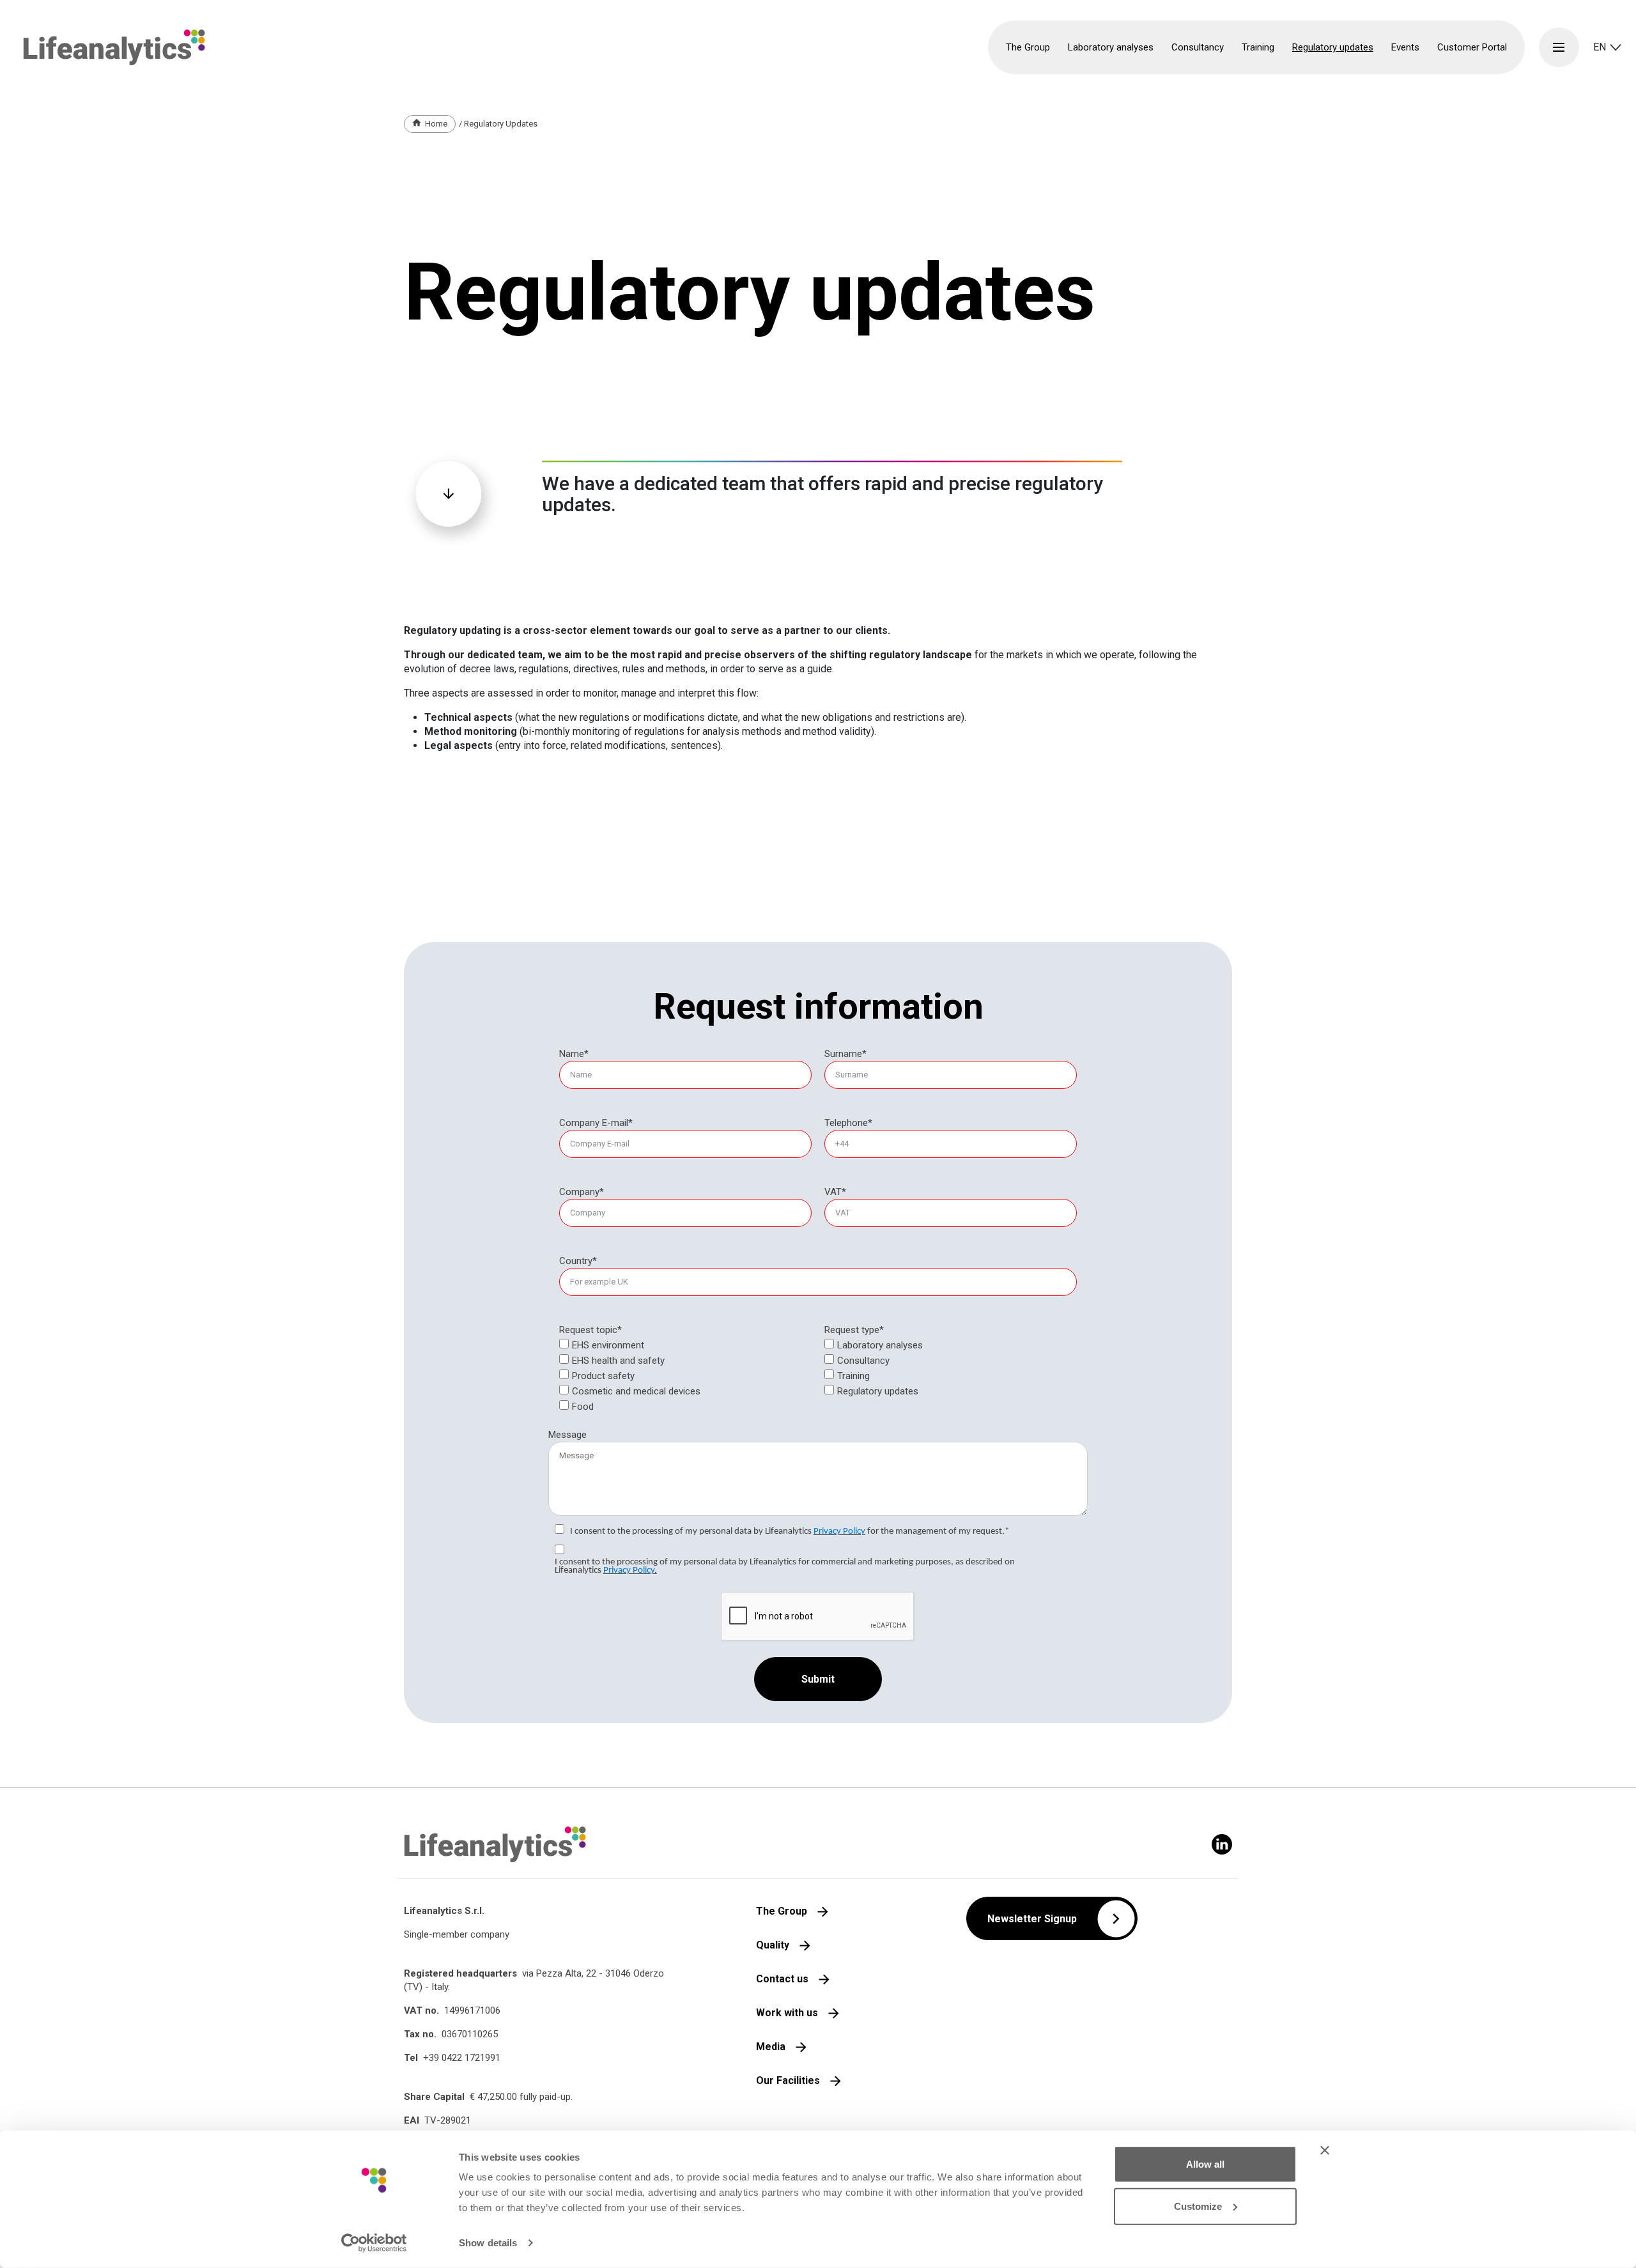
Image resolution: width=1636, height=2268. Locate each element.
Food (583, 1407)
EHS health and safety (618, 1361)
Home (436, 124)
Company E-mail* (596, 1123)
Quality (773, 1945)
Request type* (854, 1330)
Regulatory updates (1333, 47)
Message (567, 1435)
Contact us (782, 1979)
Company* (582, 1192)
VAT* (835, 1192)
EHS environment (608, 1345)
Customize (1198, 2206)
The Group (782, 1911)
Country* (578, 1261)
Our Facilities (788, 2080)
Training (853, 1376)
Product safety (603, 1376)
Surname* (845, 1054)
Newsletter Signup (1032, 1919)
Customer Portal (1472, 47)
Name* (574, 1054)
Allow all (1205, 2164)
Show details (488, 2243)
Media (771, 2047)
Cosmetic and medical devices (636, 1391)
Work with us (787, 2013)
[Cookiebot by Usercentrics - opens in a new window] (374, 2243)
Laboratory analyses (880, 1345)
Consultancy (863, 1361)
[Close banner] (1325, 2150)
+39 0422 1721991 (462, 2058)
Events (1405, 47)
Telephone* (848, 1123)
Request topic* (590, 1330)
